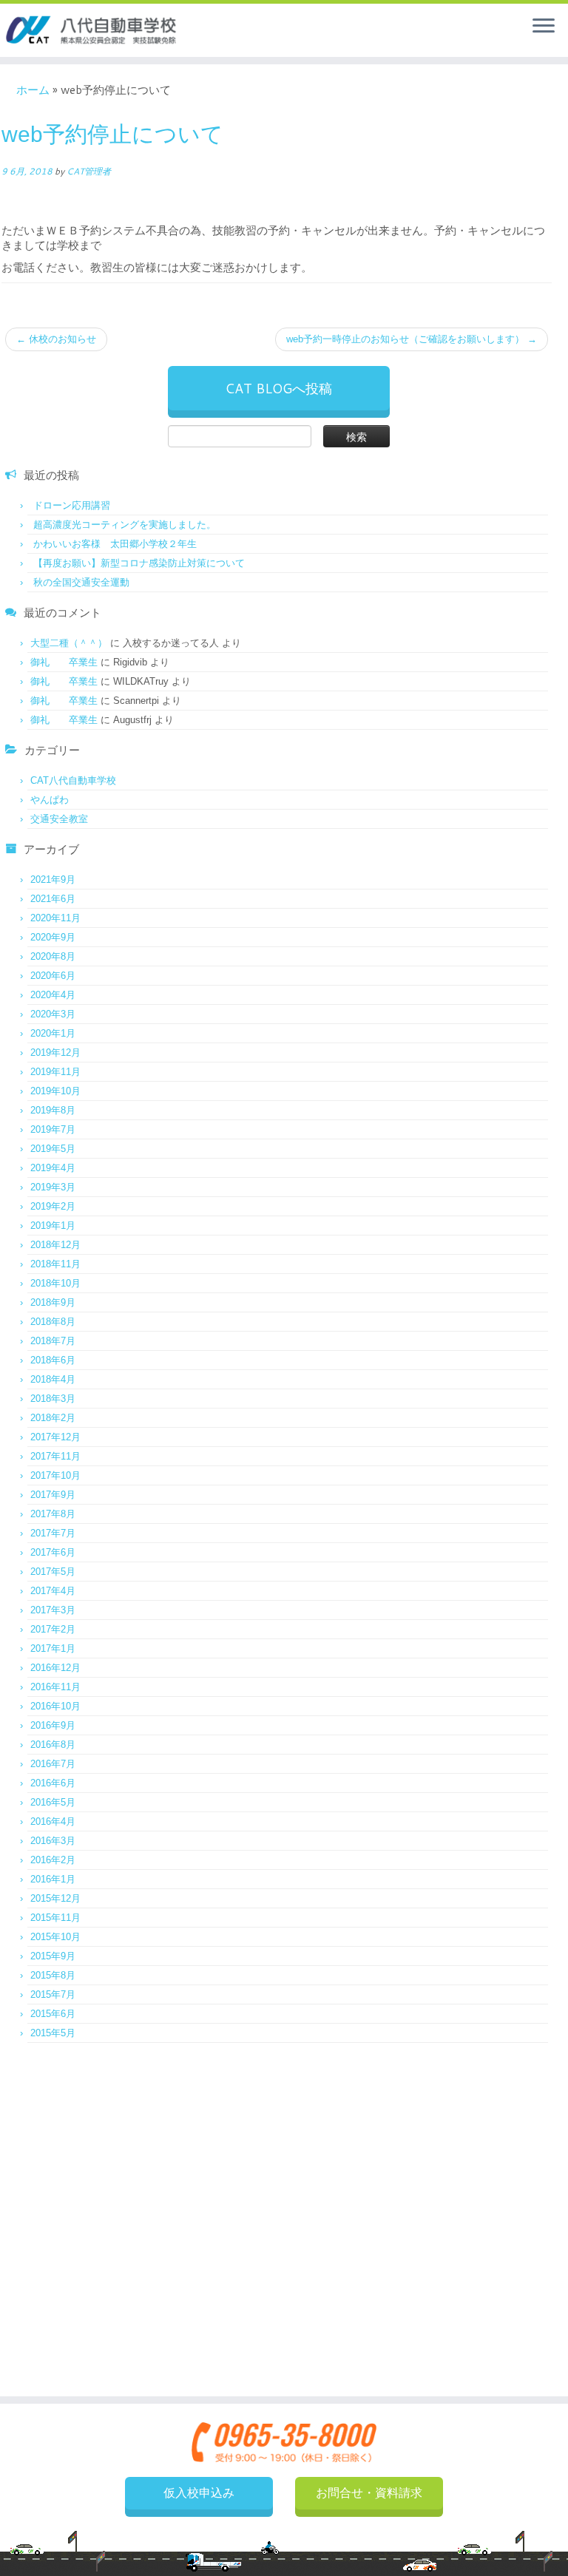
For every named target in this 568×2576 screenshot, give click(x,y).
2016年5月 (53, 1802)
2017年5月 (53, 1572)
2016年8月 (53, 1745)
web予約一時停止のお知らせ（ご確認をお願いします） (412, 339)
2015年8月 (53, 1975)
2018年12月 (55, 1245)
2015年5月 (53, 2033)
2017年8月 (53, 1514)
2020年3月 (53, 1014)
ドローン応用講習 (72, 505)
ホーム (33, 90)
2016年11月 (55, 1687)
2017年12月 (55, 1437)
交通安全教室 (59, 819)
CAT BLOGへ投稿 (278, 388)
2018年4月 (53, 1379)
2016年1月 (53, 1879)
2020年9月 (53, 937)
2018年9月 (53, 1302)
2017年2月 (53, 1629)
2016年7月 (53, 1764)
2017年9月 (53, 1495)
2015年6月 (53, 2014)
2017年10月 (55, 1475)
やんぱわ (50, 800)
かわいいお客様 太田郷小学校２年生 (115, 544)
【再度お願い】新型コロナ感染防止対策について (139, 563)
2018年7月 (53, 1341)
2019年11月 (55, 1072)
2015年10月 (55, 1937)
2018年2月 (53, 1418)
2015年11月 (55, 1918)
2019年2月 (53, 1206)
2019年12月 (55, 1053)
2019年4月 (53, 1168)
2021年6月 (53, 899)
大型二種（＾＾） (69, 643)
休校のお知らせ (56, 339)
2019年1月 (53, 1226)
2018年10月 (55, 1283)
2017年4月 (53, 1591)
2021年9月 (53, 879)
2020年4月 (53, 995)
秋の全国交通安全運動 (81, 582)
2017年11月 (55, 1456)
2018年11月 (55, 1264)
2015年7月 (53, 1994)
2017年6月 (53, 1552)
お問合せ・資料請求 (369, 2493)
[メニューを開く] (544, 27)
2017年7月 (53, 1533)
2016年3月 (53, 1841)
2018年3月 (53, 1399)
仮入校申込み (199, 2493)
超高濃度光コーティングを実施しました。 (125, 525)
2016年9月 (53, 1725)
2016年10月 (55, 1706)
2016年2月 (53, 1860)
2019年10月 (55, 1091)
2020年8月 (53, 956)
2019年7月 (53, 1129)
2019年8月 (53, 1110)
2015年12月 (55, 1898)
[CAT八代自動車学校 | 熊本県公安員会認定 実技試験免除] (92, 30)
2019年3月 (53, 1187)
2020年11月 (55, 918)
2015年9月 (53, 1956)
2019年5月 (53, 1149)
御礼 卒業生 (64, 662)
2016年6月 (53, 1783)
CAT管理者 (89, 171)
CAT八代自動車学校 (73, 780)
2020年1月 (53, 1033)
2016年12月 (55, 1668)
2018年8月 (53, 1322)
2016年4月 (53, 1821)
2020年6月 (53, 976)
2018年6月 (53, 1360)
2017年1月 (53, 1648)
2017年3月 (53, 1610)
